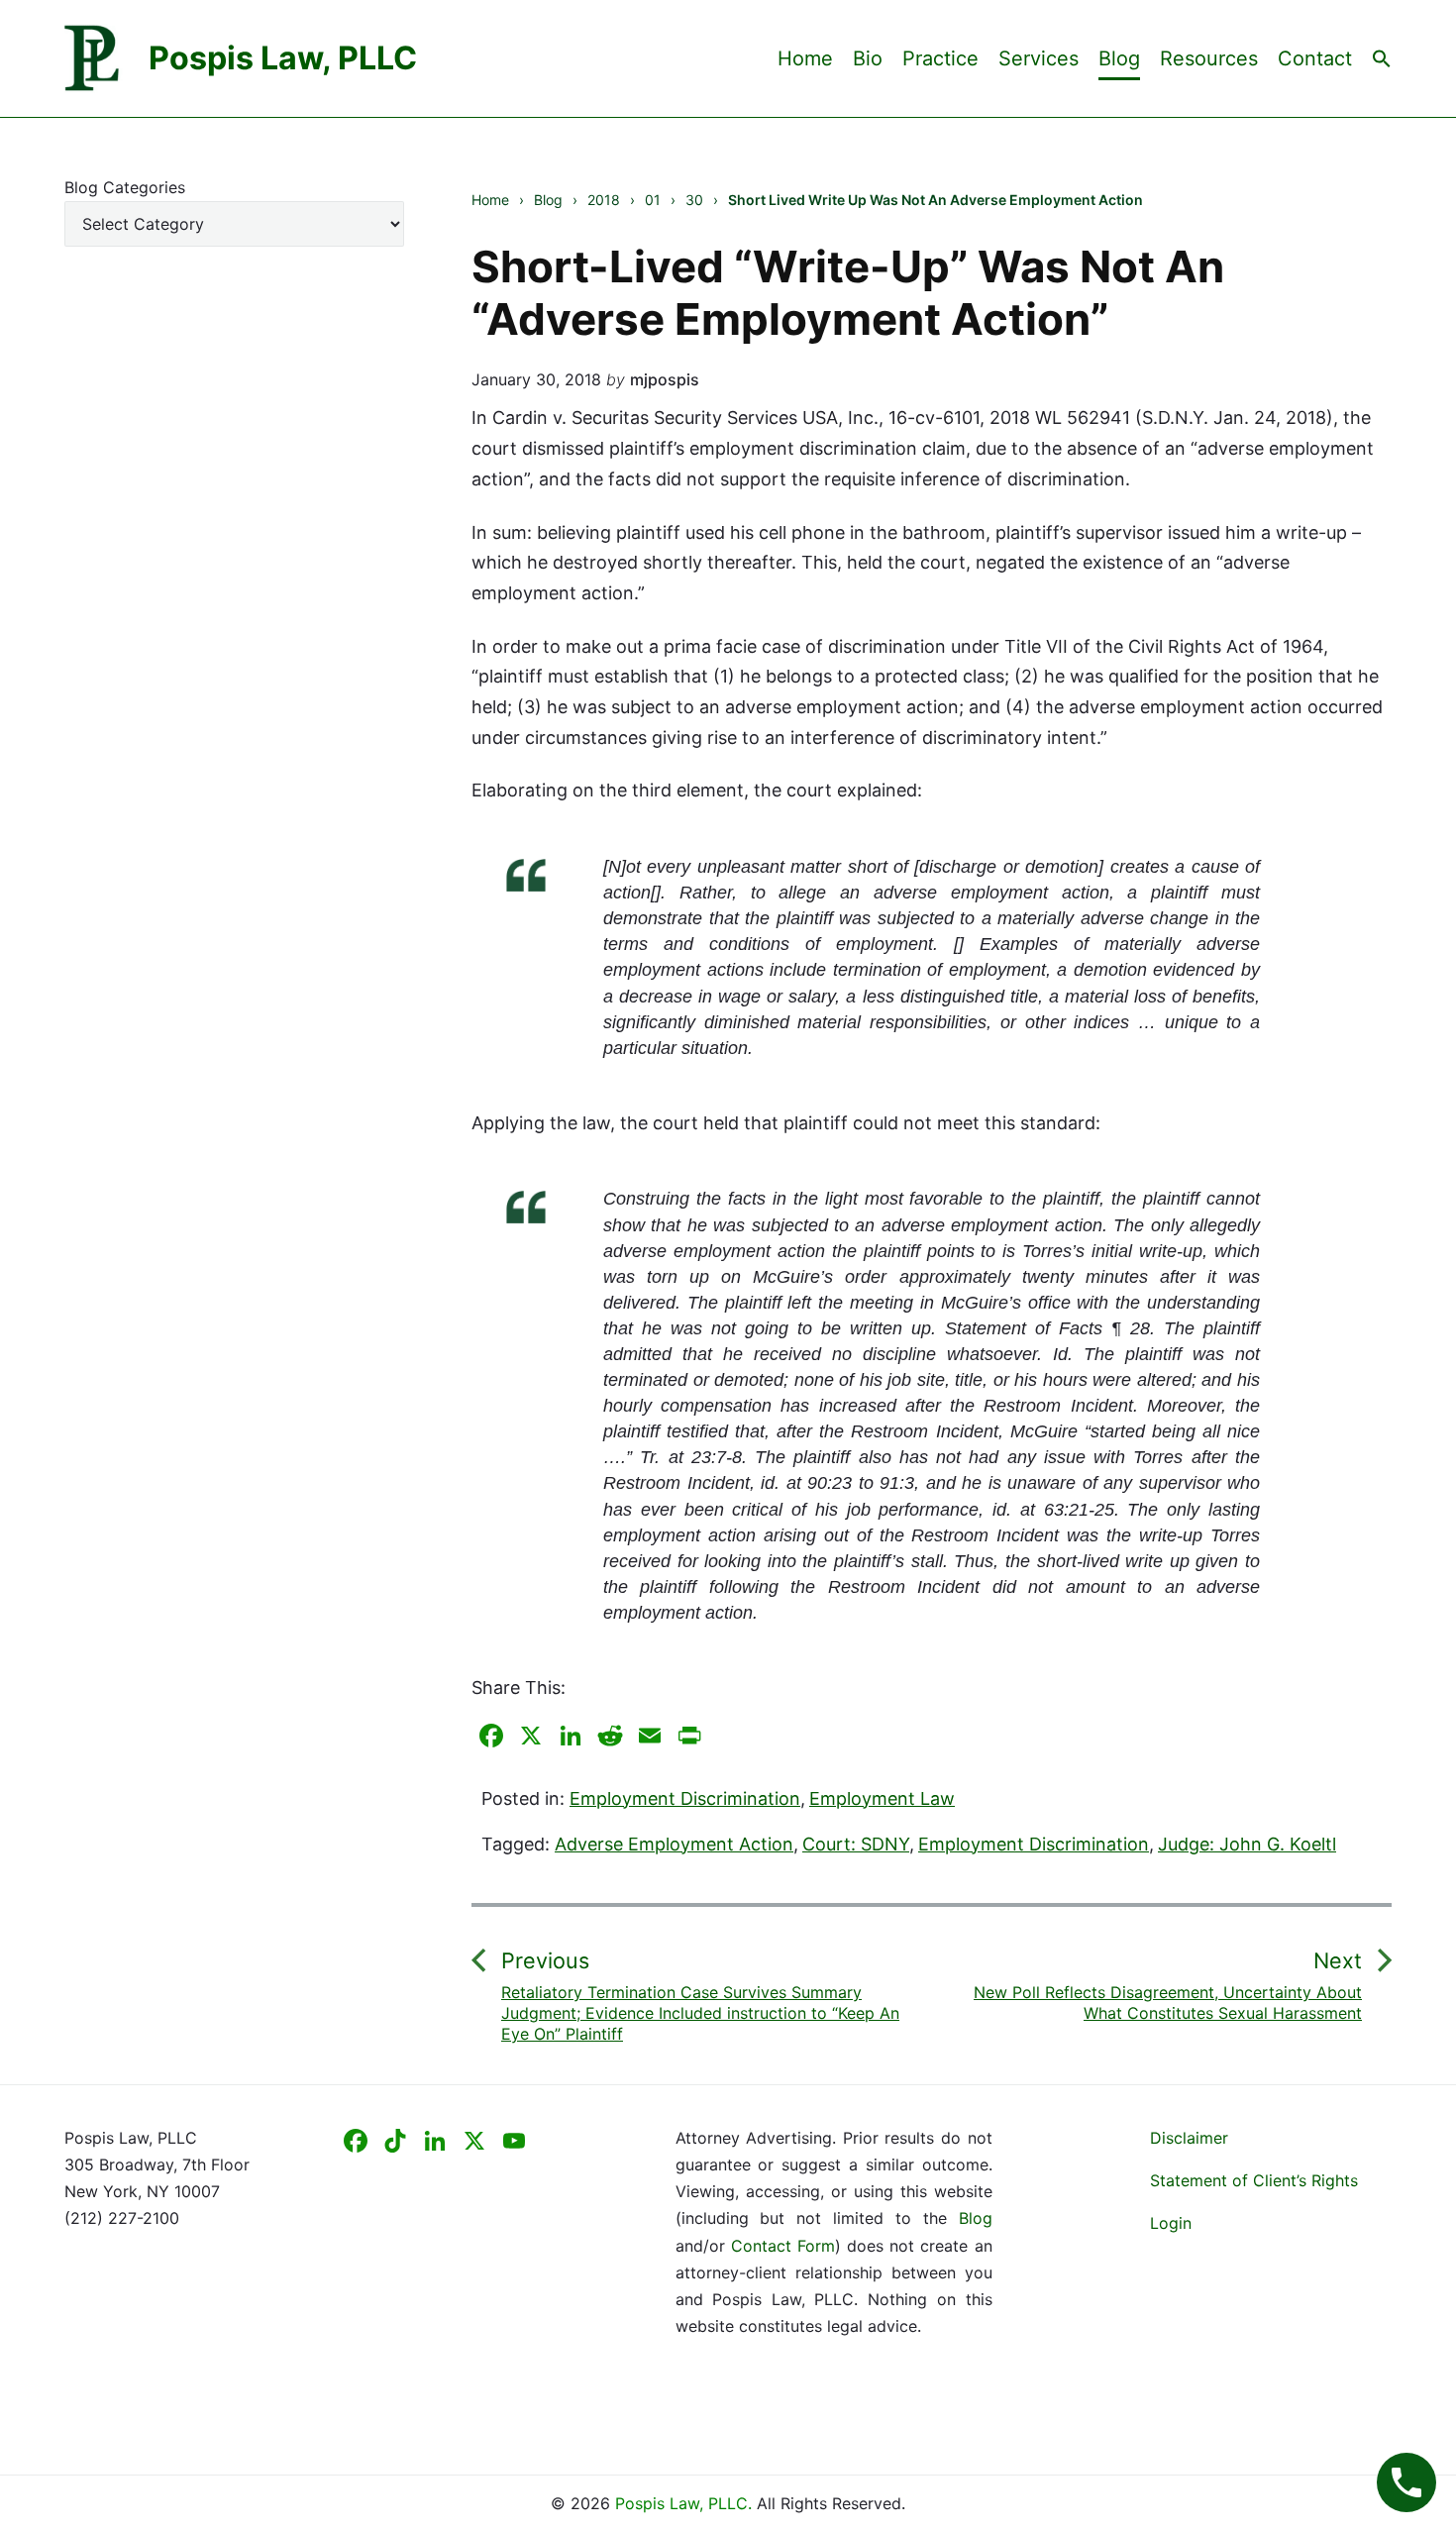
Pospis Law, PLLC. (686, 2503)
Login (1171, 2223)
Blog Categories (125, 187)
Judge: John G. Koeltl (1247, 1844)
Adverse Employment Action (674, 1844)
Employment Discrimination (685, 1798)
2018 (604, 200)
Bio (868, 58)
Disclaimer (1189, 2138)
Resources (1209, 58)
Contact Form (783, 2246)
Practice (940, 58)
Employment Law (882, 1798)
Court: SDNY (856, 1844)
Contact (1315, 58)
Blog (1119, 58)
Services (1039, 58)
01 (653, 200)
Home (805, 58)
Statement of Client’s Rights (1254, 2180)
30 (694, 200)
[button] (1382, 57)
